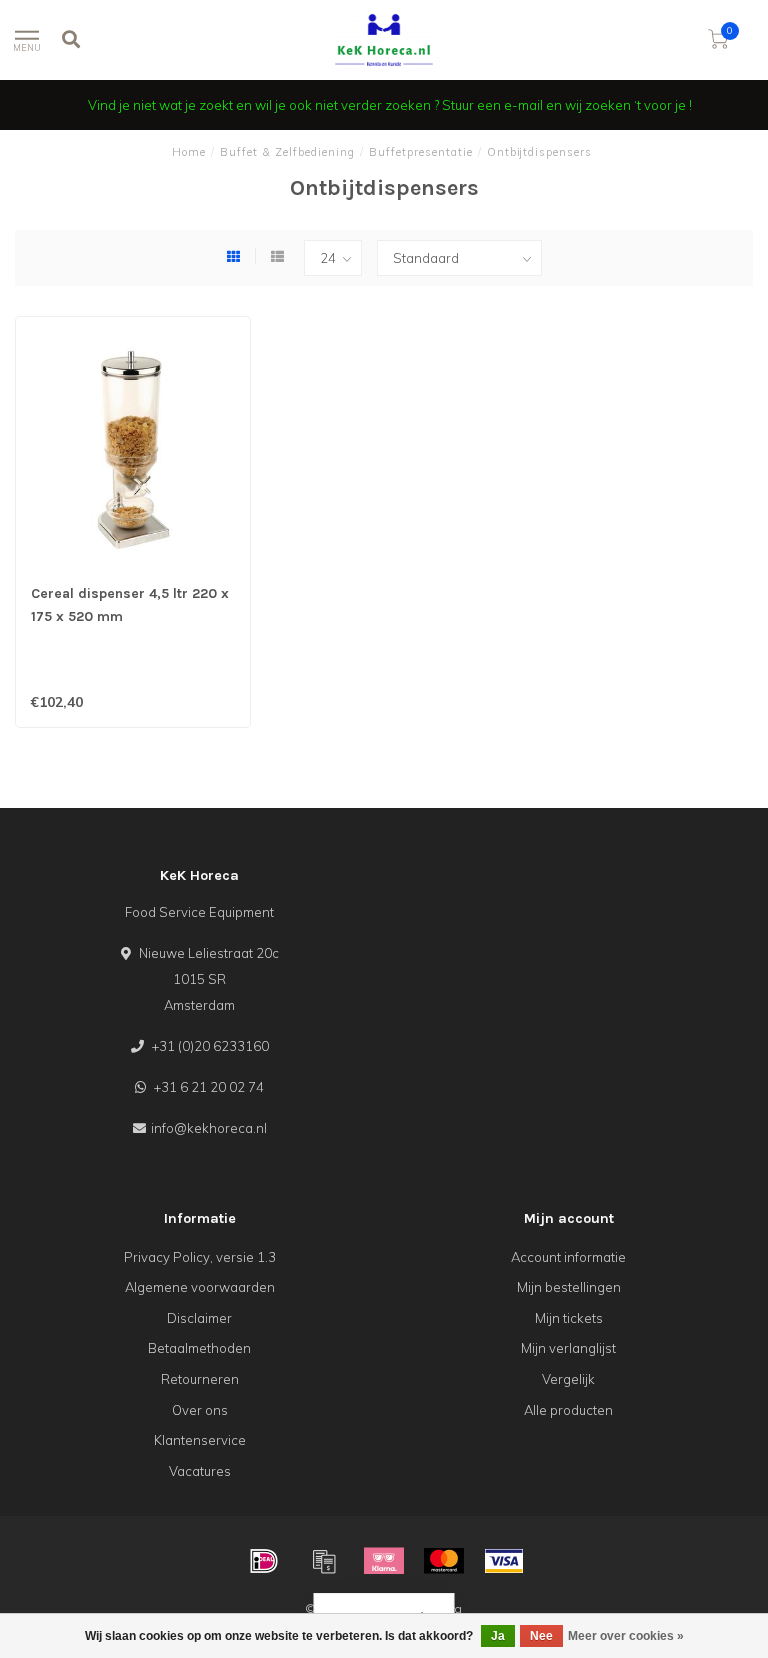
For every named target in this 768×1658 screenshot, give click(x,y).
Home (189, 152)
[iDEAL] (264, 1561)
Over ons (200, 1410)
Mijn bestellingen (569, 1287)
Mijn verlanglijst (568, 1348)
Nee (541, 1636)
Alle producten (568, 1410)
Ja (498, 1636)
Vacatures (200, 1471)
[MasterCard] (444, 1561)
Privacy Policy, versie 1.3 (200, 1257)
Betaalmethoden (199, 1348)
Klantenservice (200, 1440)
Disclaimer (199, 1318)
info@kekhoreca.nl (209, 1128)
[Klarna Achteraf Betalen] (384, 1561)
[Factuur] (324, 1561)
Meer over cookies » (626, 1636)
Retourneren (200, 1379)
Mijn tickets (569, 1318)
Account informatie (568, 1257)
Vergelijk (568, 1379)
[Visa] (504, 1561)
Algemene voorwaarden (200, 1287)
